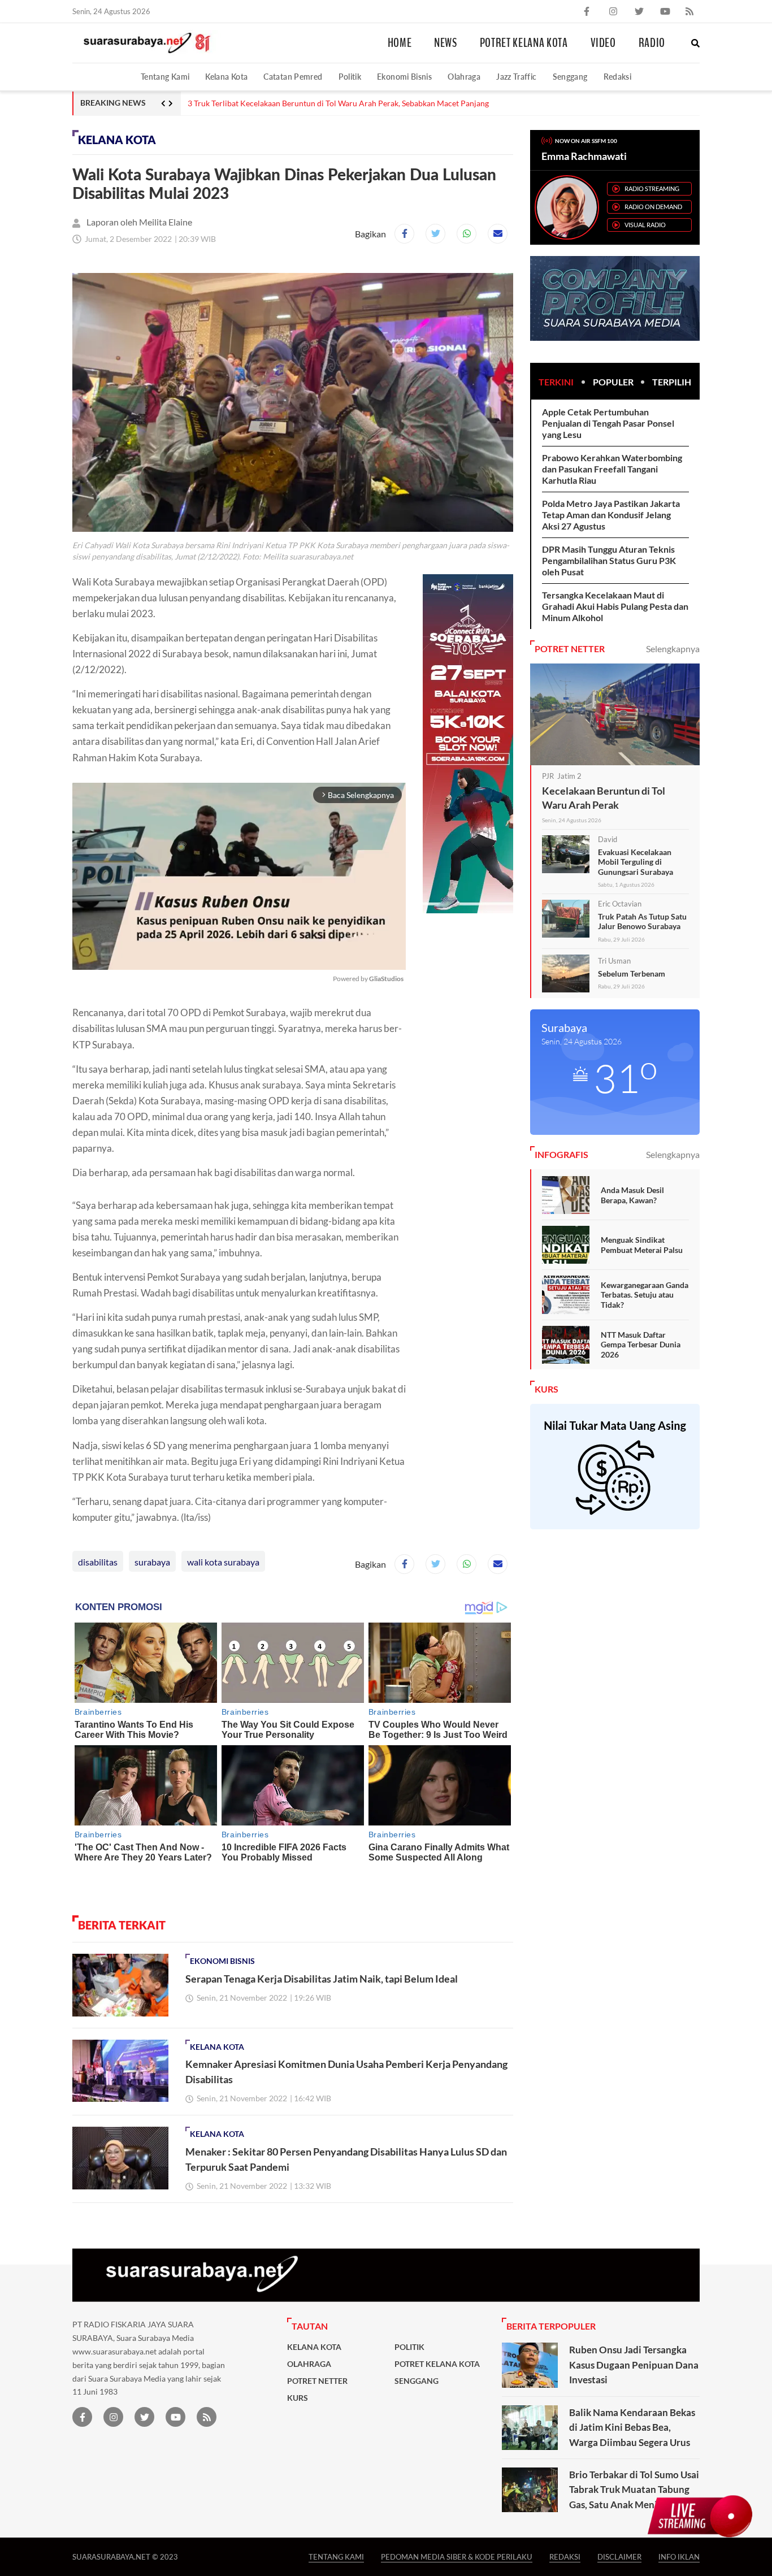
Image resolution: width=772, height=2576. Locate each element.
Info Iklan (679, 2557)
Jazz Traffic (516, 77)
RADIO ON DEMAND (653, 207)
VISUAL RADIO (645, 225)
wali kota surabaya (223, 1562)
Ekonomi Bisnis (404, 77)
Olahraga (464, 77)
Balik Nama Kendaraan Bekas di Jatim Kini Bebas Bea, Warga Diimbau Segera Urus (632, 2427)
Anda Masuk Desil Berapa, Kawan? (632, 1195)
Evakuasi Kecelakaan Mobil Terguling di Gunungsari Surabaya (636, 862)
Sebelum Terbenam (632, 973)
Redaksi (618, 77)
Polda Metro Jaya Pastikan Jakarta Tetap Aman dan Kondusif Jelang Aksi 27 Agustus (611, 515)
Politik (350, 77)
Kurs (298, 2398)
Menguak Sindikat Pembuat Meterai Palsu (642, 1245)
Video (603, 43)
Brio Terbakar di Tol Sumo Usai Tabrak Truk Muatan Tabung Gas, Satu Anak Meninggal (634, 2490)
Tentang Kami (165, 77)
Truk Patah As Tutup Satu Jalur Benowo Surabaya (642, 921)
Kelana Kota (226, 77)
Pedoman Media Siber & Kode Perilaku (457, 2557)
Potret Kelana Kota (524, 43)
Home (400, 43)
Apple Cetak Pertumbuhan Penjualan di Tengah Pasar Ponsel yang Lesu (608, 423)
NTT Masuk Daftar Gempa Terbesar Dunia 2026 (641, 1345)
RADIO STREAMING (652, 188)
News (446, 43)
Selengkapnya (673, 649)
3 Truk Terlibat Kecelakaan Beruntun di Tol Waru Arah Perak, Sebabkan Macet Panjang (338, 103)
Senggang (570, 77)
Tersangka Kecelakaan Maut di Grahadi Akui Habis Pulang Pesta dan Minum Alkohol (615, 606)
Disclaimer (619, 2557)
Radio (652, 43)
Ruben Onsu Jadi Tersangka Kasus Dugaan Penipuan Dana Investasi (634, 2365)
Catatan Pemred (293, 77)
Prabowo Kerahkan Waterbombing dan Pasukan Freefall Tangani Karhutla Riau (612, 469)
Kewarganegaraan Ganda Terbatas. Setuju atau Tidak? (645, 1295)
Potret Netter (317, 2381)
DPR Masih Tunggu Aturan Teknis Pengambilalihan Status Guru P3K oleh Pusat (609, 560)
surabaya (152, 1562)
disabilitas (98, 1562)
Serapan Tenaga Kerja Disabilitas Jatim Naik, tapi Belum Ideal (322, 1979)
